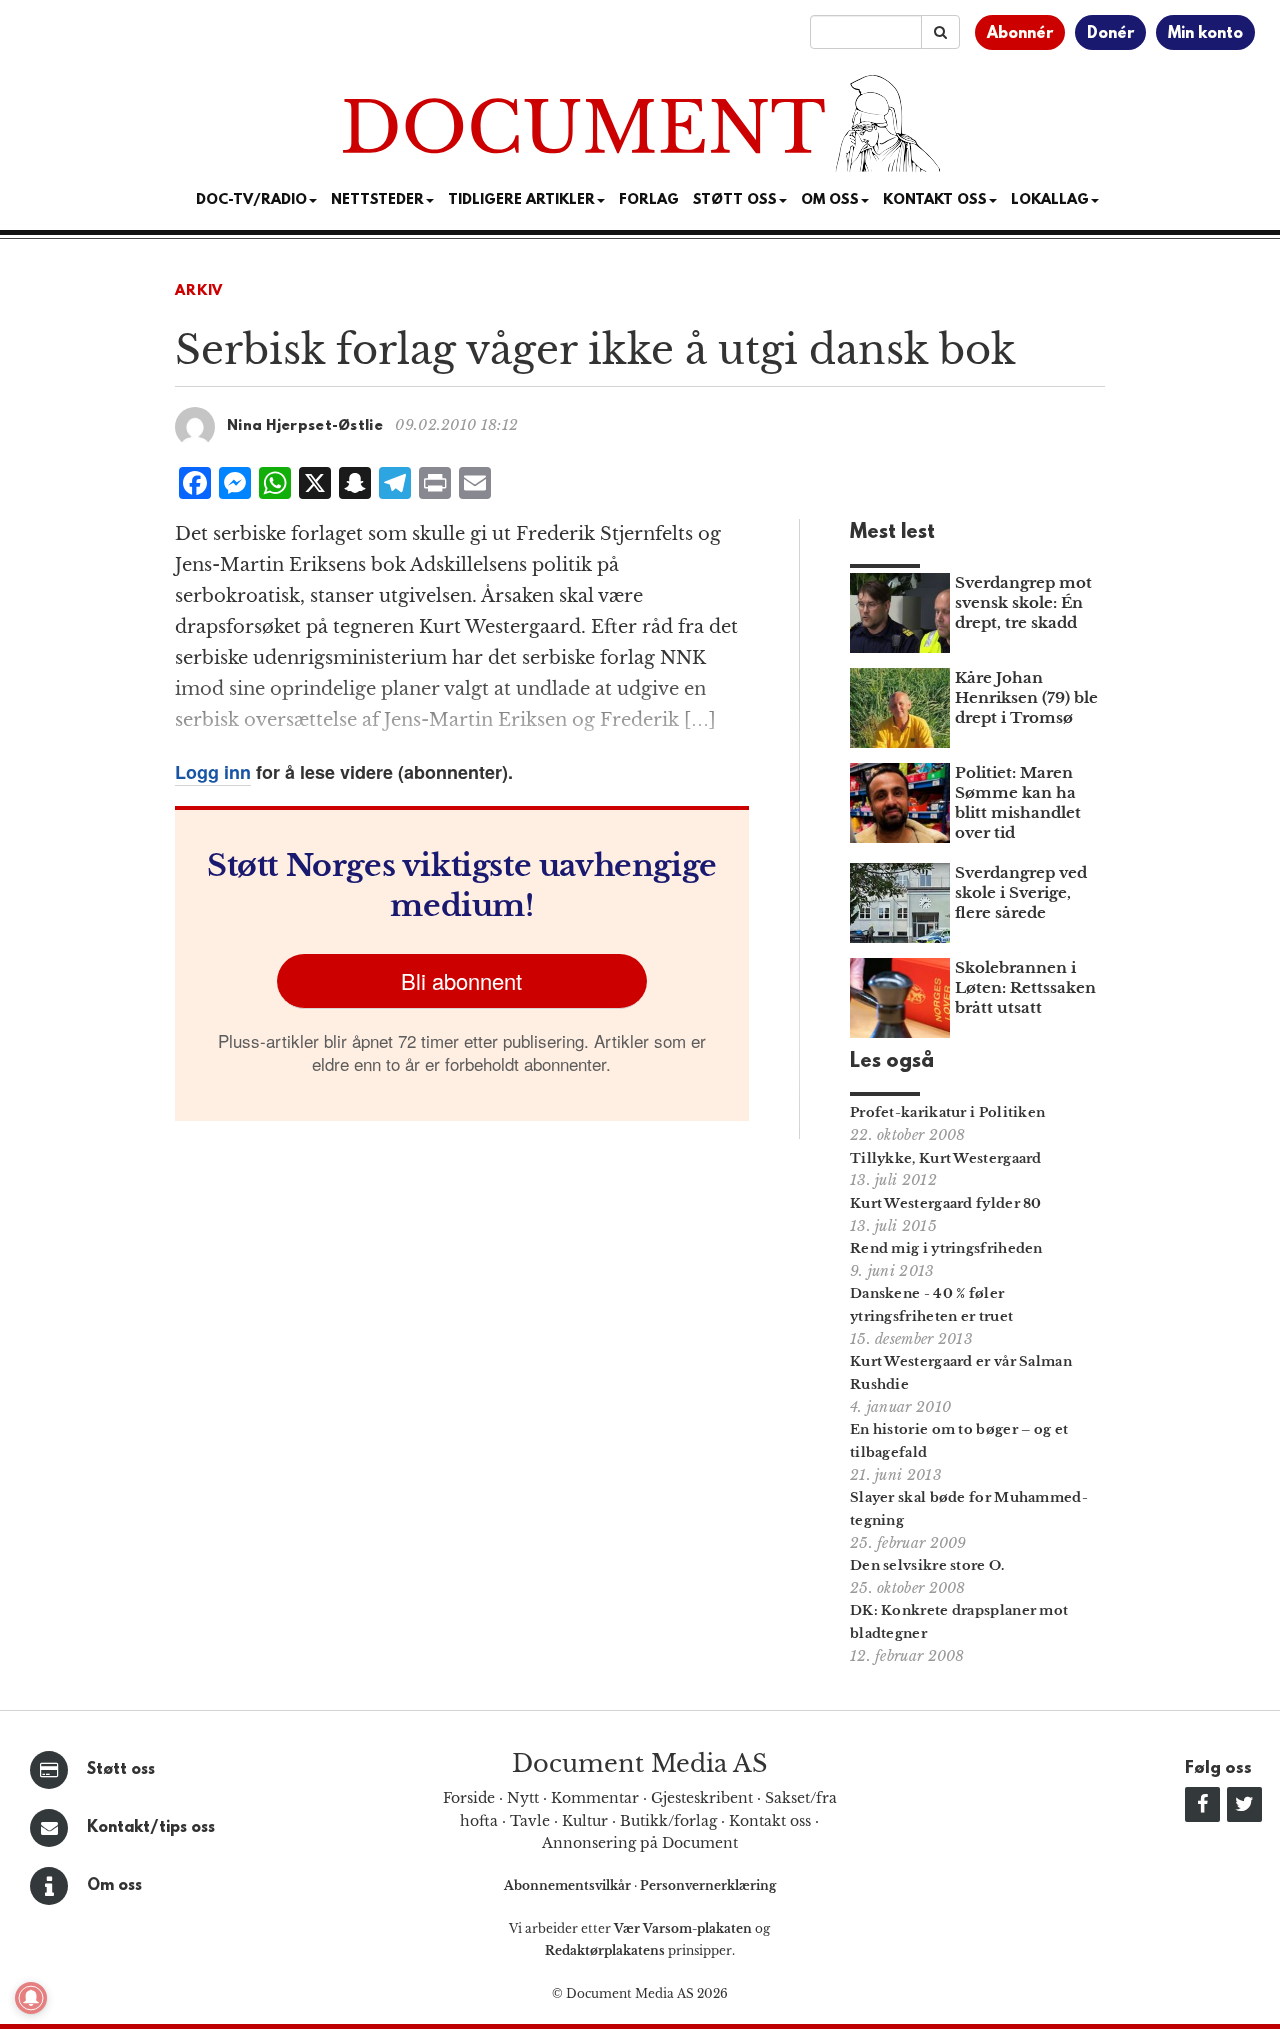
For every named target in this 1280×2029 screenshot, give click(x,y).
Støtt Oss (735, 200)
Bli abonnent (461, 980)
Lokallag (1050, 200)
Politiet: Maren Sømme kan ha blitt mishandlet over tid (1018, 802)
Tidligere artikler (521, 200)
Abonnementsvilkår (569, 1885)
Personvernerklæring (708, 1885)
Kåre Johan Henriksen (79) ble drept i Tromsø (1026, 697)
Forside (469, 1798)
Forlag (649, 200)
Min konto (1205, 34)
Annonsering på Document (640, 1843)
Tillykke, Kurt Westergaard (946, 1158)
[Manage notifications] (31, 1998)
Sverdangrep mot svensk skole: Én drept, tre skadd (1023, 602)
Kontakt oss (935, 200)
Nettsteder (377, 200)
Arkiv (199, 291)
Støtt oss (121, 1770)
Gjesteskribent (702, 1798)
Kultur (585, 1821)
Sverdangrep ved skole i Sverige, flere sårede (1021, 892)
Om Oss (830, 200)
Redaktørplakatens (605, 1950)
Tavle (530, 1821)
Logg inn (213, 772)
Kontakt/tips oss (151, 1828)
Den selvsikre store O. (927, 1565)
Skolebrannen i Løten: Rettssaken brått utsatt (1025, 987)
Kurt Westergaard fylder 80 (946, 1203)
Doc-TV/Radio (251, 200)
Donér (1110, 34)
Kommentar (595, 1798)
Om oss (114, 1886)
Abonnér (1020, 34)
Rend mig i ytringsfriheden (946, 1248)
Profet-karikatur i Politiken (947, 1112)
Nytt (523, 1798)
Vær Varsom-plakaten (683, 1928)
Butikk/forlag (668, 1821)
